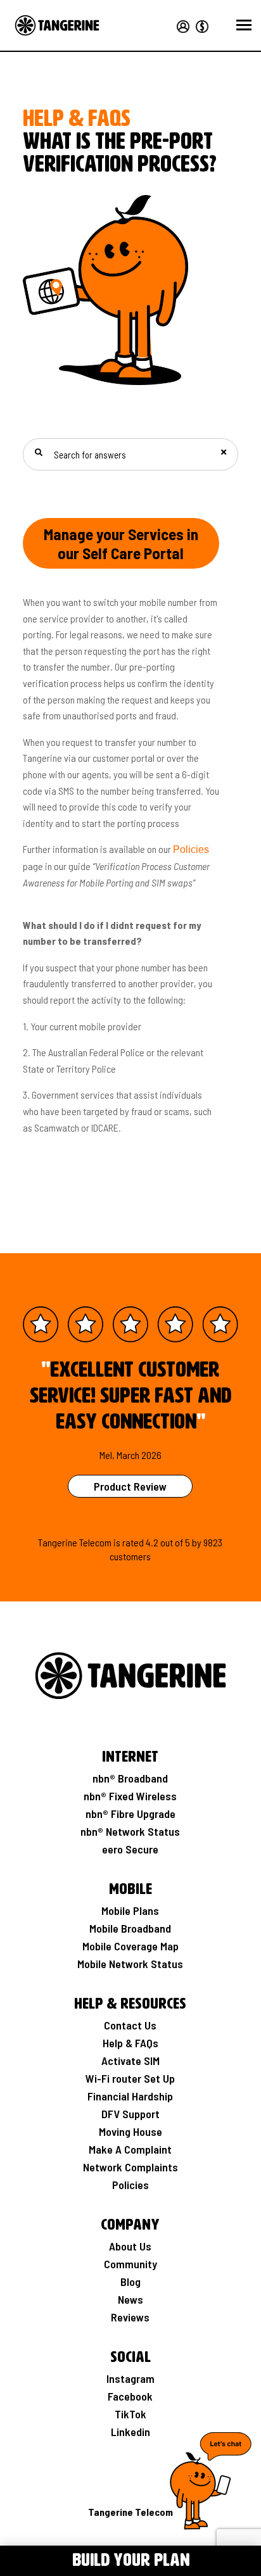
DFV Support (130, 2114)
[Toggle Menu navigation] (18, 2559)
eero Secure (130, 1849)
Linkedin (130, 2432)
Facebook (130, 2396)
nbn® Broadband (130, 1778)
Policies (191, 849)
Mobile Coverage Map (130, 1946)
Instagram (130, 2378)
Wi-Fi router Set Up (130, 2078)
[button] (244, 25)
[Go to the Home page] (57, 25)
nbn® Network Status (130, 1831)
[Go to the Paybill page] (200, 25)
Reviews (130, 2317)
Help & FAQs (130, 2043)
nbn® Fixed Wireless (130, 1796)
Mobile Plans (130, 1910)
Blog (130, 2282)
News (130, 2299)
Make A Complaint (130, 2149)
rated (133, 1542)
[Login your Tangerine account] (182, 25)
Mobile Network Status (130, 1964)
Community (130, 2264)
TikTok (130, 2414)
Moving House (130, 2131)
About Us (130, 2246)
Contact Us (130, 2025)
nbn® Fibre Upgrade (130, 1814)
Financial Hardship (130, 2096)
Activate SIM (130, 2061)
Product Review (130, 1486)
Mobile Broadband (130, 1928)
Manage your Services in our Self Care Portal (121, 543)
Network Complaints (130, 2167)
